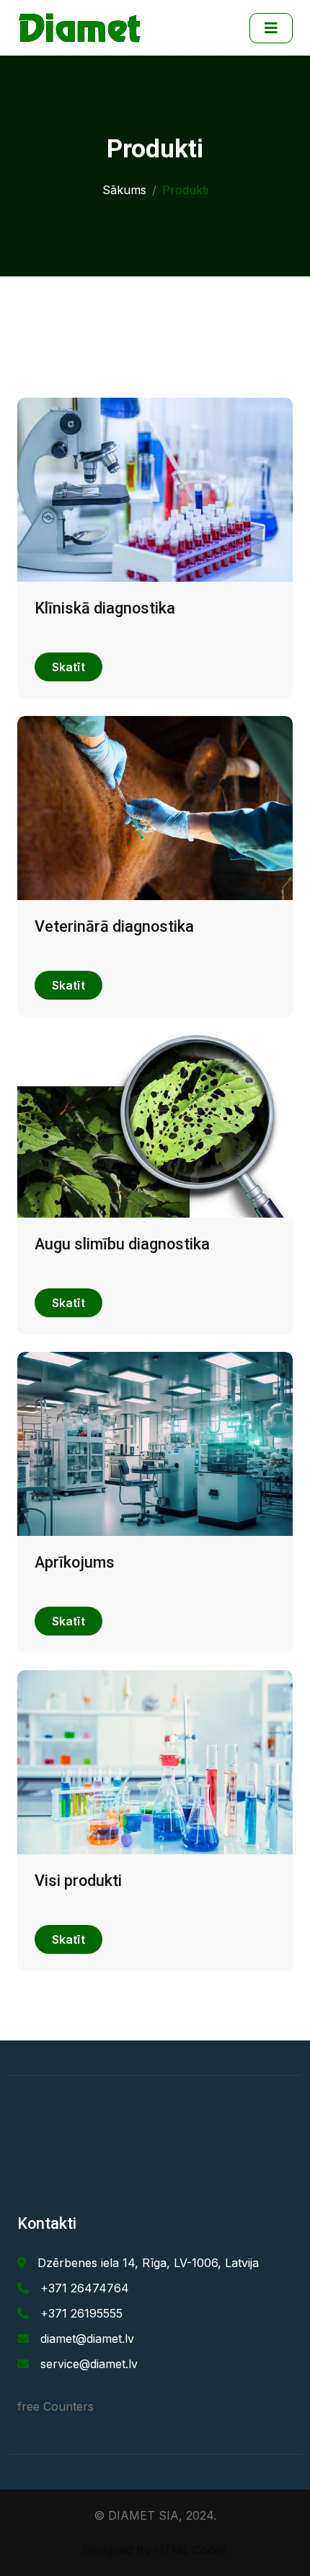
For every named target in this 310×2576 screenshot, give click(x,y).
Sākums (124, 190)
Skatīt (68, 667)
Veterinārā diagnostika (114, 926)
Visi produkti (78, 1881)
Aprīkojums (75, 1562)
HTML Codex (191, 2550)
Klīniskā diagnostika (105, 608)
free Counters (56, 2406)
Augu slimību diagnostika (122, 1244)
